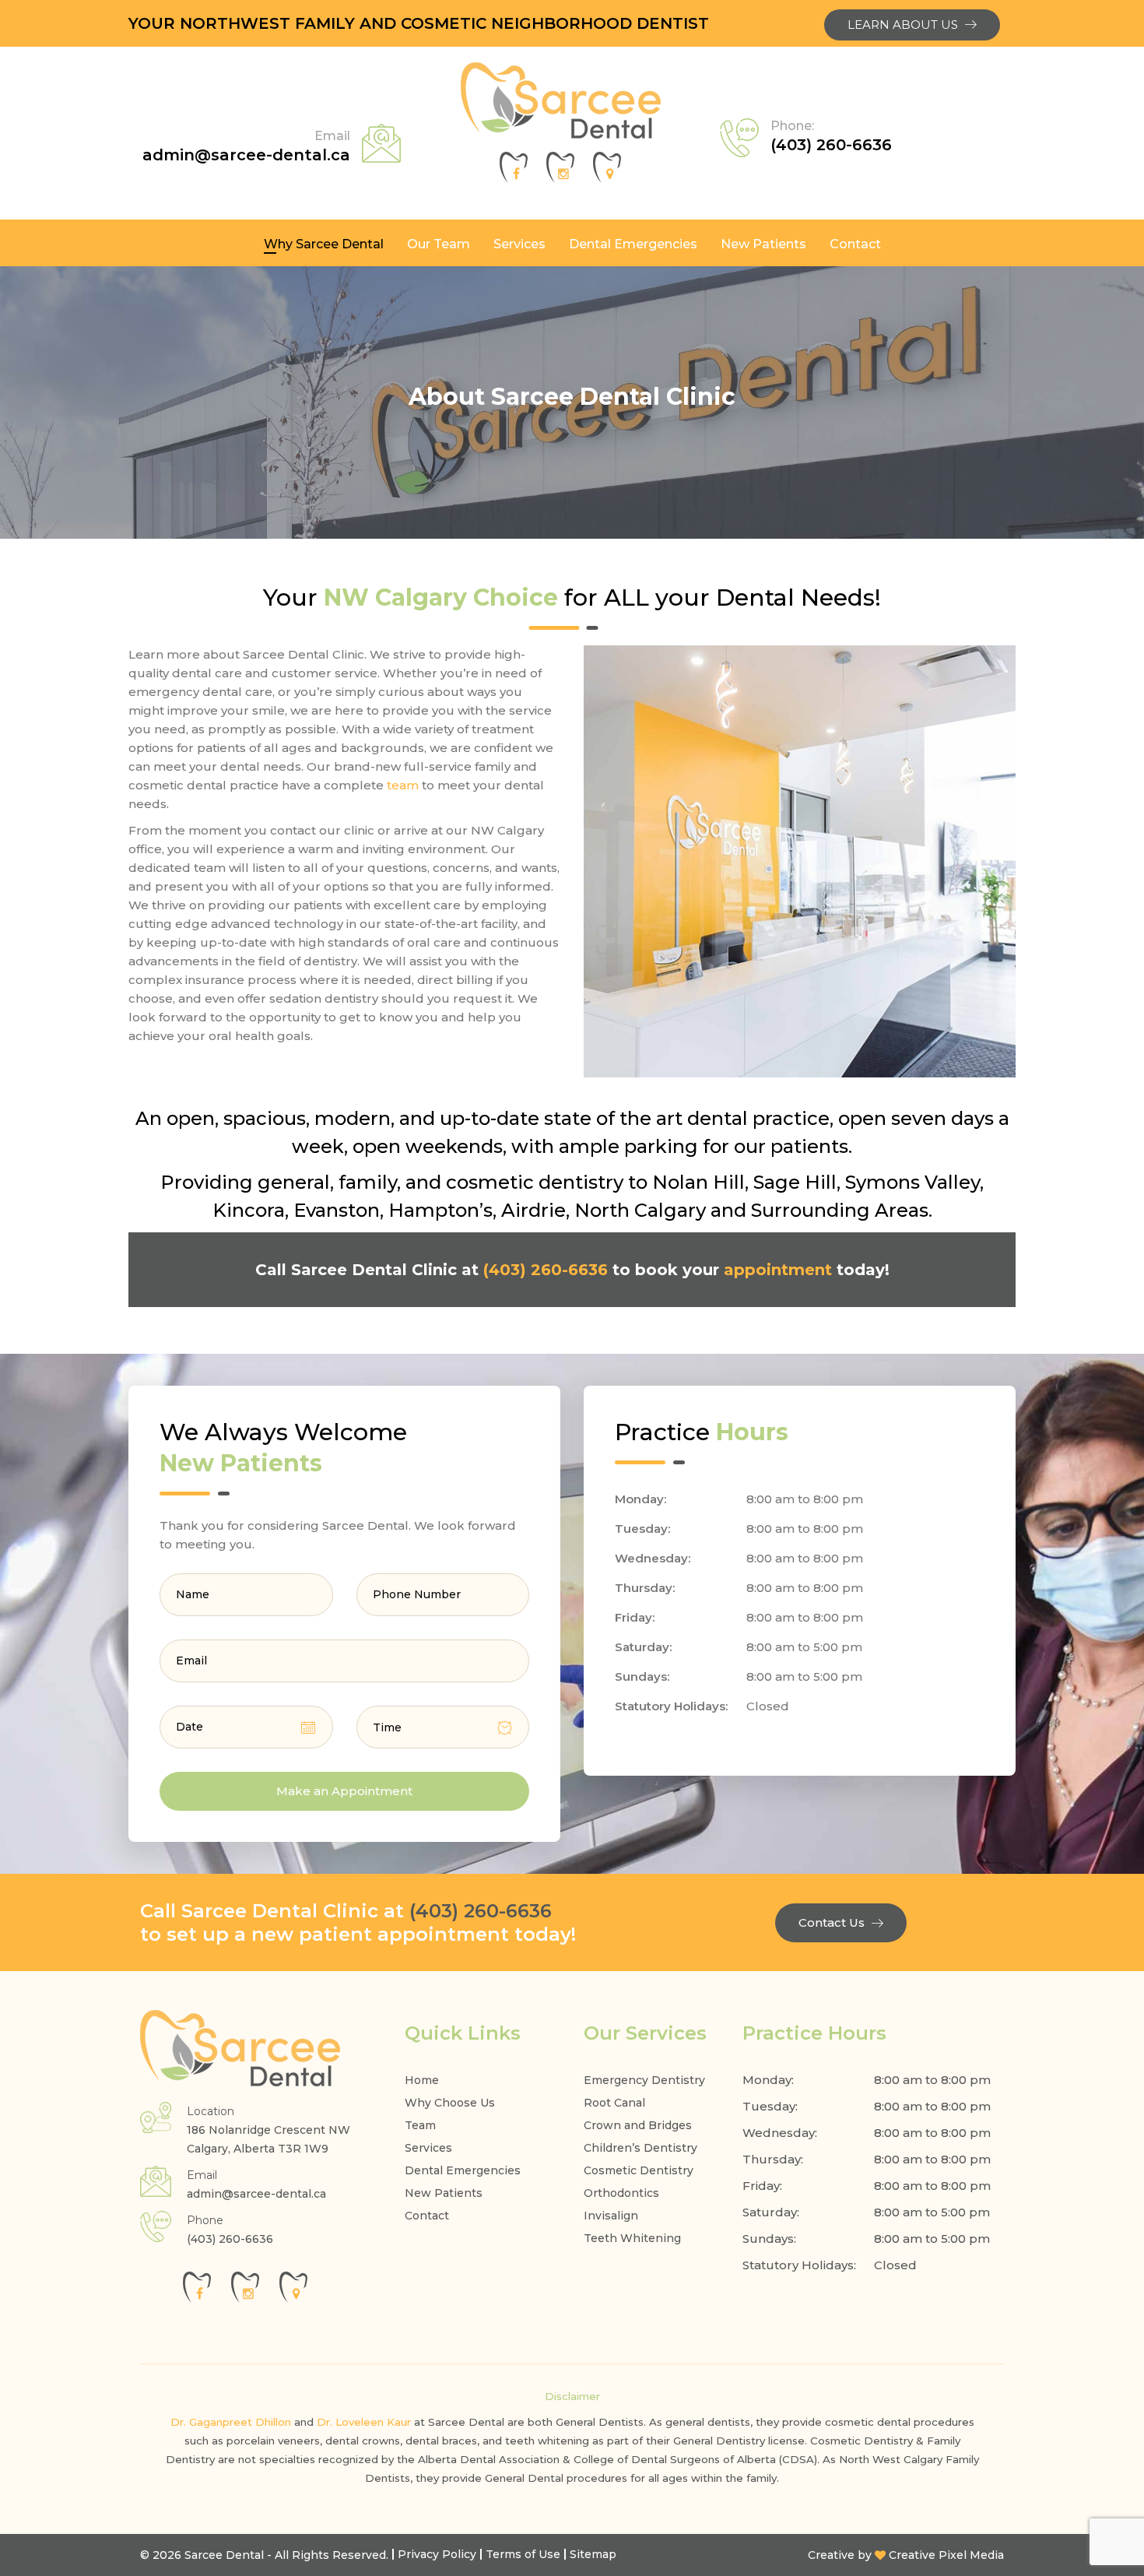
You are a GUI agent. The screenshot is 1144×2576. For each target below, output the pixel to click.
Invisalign (611, 2216)
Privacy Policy (437, 2554)
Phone (205, 2220)
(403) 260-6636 (831, 136)
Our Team (439, 244)
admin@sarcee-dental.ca (246, 146)
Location (211, 2111)
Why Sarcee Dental (324, 244)
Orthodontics (621, 2193)
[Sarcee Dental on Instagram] (560, 179)
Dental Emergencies (633, 244)
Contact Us (832, 1922)
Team (420, 2125)
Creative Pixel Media (946, 2555)
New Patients (763, 244)
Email (202, 2175)
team (403, 785)
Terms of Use (523, 2554)
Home (422, 2080)
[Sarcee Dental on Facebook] (514, 179)
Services (519, 244)
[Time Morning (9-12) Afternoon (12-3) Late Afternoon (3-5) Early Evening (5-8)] (443, 1727)
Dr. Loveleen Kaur (364, 2422)
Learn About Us (903, 25)
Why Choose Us (450, 2103)
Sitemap (593, 2554)
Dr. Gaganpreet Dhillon (231, 2422)
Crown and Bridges (638, 2125)
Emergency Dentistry (644, 2080)
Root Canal (614, 2103)
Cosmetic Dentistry (639, 2170)
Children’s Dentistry (640, 2148)
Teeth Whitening (632, 2238)
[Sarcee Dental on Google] (607, 179)
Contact (855, 244)
